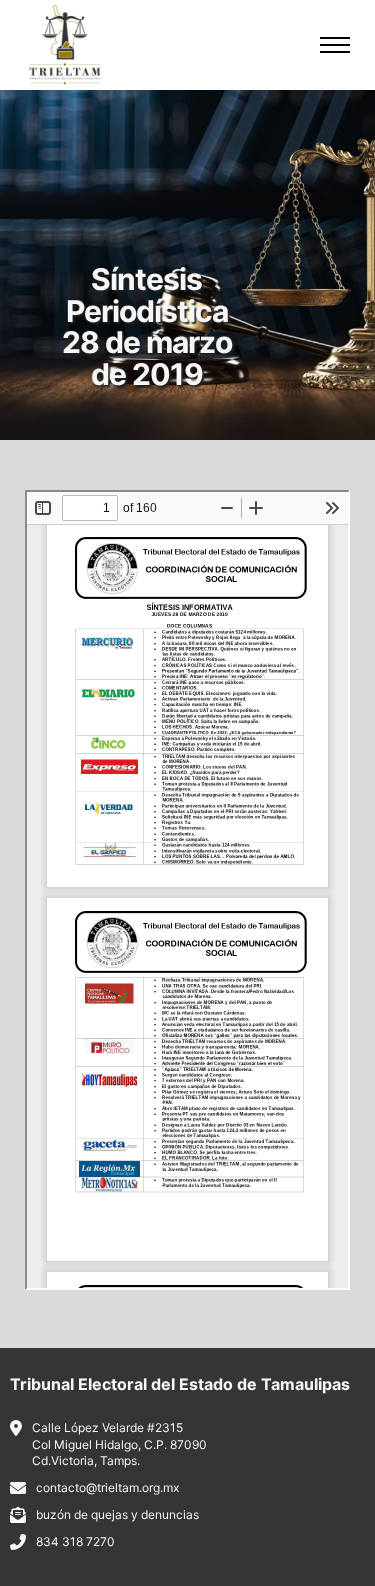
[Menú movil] (335, 45)
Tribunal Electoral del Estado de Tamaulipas (180, 1384)
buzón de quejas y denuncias (117, 1514)
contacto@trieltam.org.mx (107, 1487)
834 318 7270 (75, 1541)
